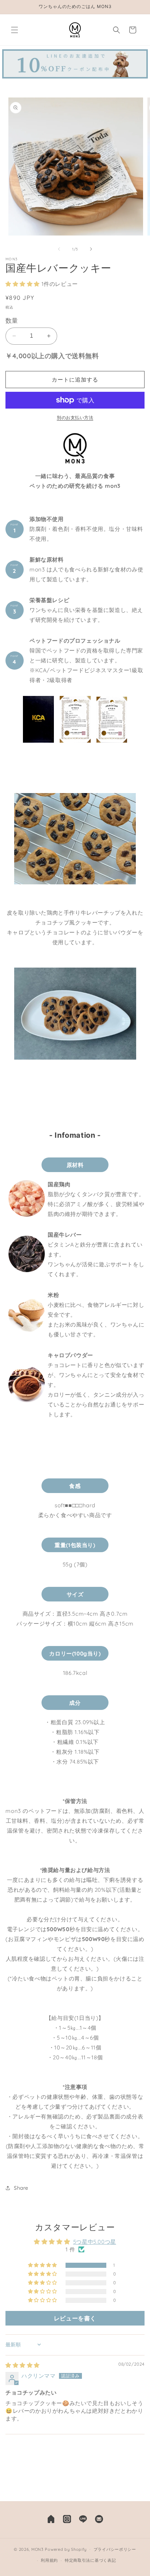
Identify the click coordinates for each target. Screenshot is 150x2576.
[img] (23, 2365)
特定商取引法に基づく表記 (90, 2560)
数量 (12, 320)
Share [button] (21, 2188)
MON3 (37, 2549)
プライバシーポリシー (115, 2549)
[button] (15, 30)
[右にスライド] (91, 249)
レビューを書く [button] (75, 2318)
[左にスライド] (59, 249)
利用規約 (49, 2560)
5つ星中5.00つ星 (95, 2242)
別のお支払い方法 (75, 418)
